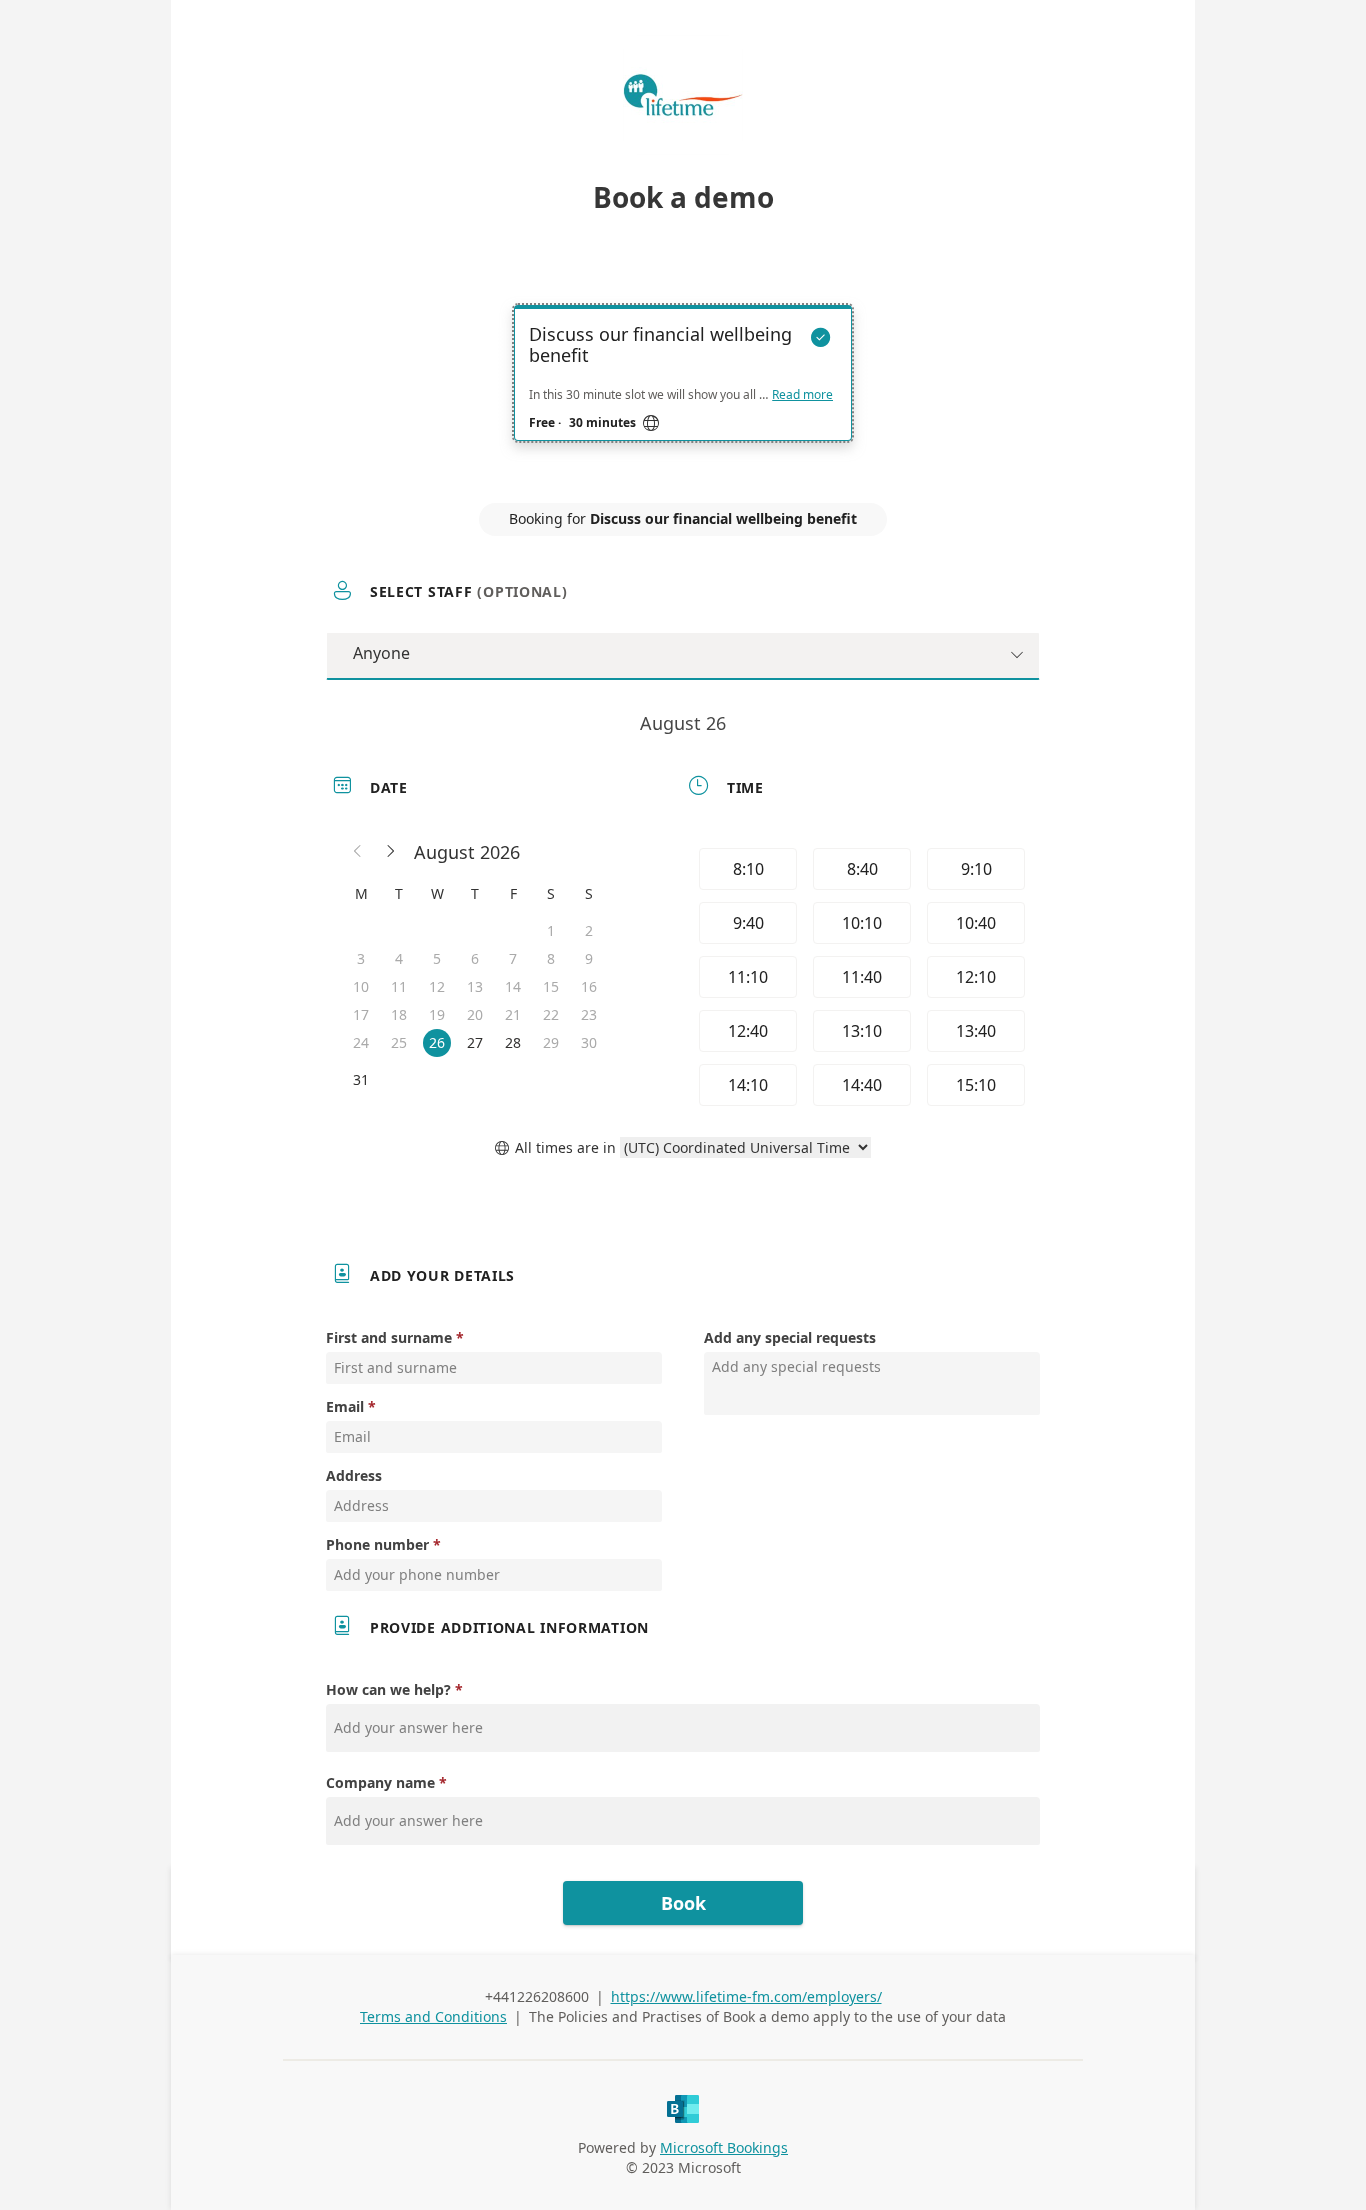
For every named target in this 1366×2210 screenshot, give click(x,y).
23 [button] (589, 1014)
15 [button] (551, 986)
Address (354, 1475)
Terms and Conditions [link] (433, 2016)
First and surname (389, 1337)
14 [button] (513, 986)
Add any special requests (790, 1337)
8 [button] (551, 958)
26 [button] (437, 1042)
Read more (802, 395)
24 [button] (361, 1042)
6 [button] (475, 958)
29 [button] (551, 1042)
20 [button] (475, 1014)
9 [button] (589, 958)
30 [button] (589, 1042)
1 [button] (551, 930)
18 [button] (399, 1014)
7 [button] (513, 958)
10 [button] (361, 986)
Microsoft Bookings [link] (724, 2147)
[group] (860, 977)
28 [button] (513, 1042)
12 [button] (437, 986)
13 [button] (475, 986)
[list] (683, 391)
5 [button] (437, 958)
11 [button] (399, 986)
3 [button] (361, 958)
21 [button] (513, 1014)
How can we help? (388, 1689)
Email (345, 1406)
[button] (358, 852)
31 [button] (361, 1079)
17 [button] (361, 1014)
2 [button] (589, 930)
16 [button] (589, 986)
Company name (380, 1782)
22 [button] (551, 1014)
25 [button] (399, 1042)
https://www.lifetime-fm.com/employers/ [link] (746, 1996)
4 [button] (399, 958)
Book (683, 1903)
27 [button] (475, 1042)
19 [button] (437, 1014)
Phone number (377, 1544)
